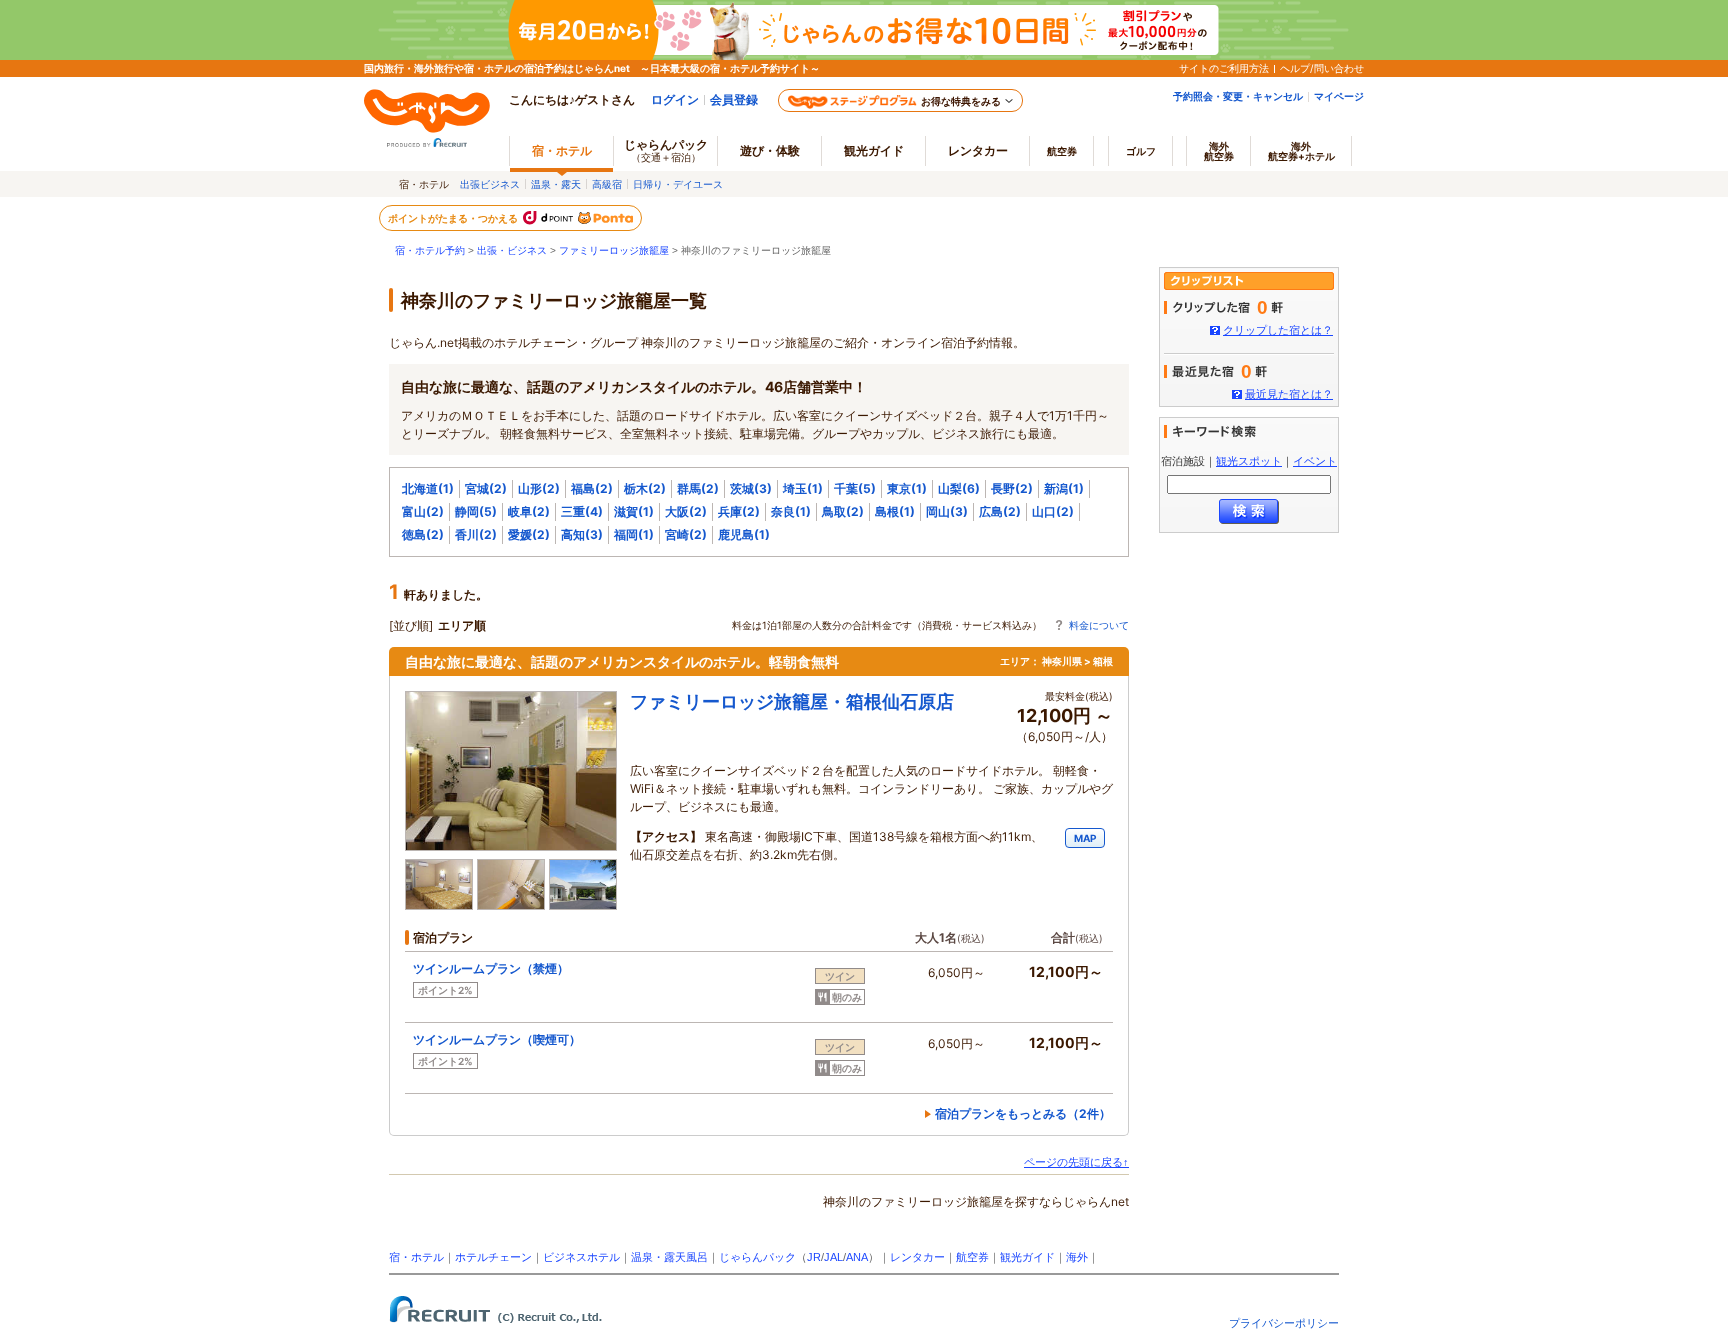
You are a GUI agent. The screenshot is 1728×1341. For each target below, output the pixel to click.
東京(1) (907, 488)
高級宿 (607, 184)
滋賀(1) (634, 511)
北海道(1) (428, 488)
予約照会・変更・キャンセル (1238, 96)
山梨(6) (959, 488)
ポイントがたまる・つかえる (454, 218)
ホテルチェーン (493, 1257)
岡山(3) (947, 511)
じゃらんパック (666, 150)
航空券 (1062, 151)
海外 (1219, 151)
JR (814, 1257)
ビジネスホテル (581, 1257)
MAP (1085, 838)
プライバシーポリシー (1284, 1323)
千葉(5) (855, 488)
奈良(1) (791, 511)
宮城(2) (486, 488)
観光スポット (1249, 461)
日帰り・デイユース (678, 184)
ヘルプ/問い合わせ (1322, 68)
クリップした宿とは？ (1278, 330)
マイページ (1339, 96)
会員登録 (734, 99)
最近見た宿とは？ (1289, 394)
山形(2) (539, 488)
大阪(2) (686, 511)
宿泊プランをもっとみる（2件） (1023, 1113)
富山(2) (423, 511)
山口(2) (1053, 511)
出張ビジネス (490, 184)
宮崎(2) (686, 534)
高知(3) (582, 534)
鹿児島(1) (744, 534)
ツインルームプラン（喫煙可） (503, 1039)
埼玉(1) (803, 488)
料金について (1099, 625)
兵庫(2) (739, 511)
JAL (833, 1257)
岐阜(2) (529, 511)
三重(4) (582, 511)
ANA (857, 1257)
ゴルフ (1141, 151)
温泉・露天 (556, 184)
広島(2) (1000, 511)
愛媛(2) (529, 534)
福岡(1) (634, 534)
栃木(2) (645, 488)
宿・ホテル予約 (430, 250)
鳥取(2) (843, 511)
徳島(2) (423, 534)
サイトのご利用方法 (1224, 68)
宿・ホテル (416, 1257)
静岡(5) (476, 511)
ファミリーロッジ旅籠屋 (614, 250)
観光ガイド (1027, 1257)
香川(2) (476, 534)
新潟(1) (1064, 488)
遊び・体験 (770, 150)
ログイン (675, 99)
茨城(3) (751, 488)
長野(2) (1012, 488)
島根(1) (895, 511)
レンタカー (978, 150)
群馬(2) (698, 488)
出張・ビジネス (512, 250)
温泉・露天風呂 (669, 1257)
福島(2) (592, 488)
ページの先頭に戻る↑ (1076, 1162)
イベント (1315, 461)
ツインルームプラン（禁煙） (497, 968)
